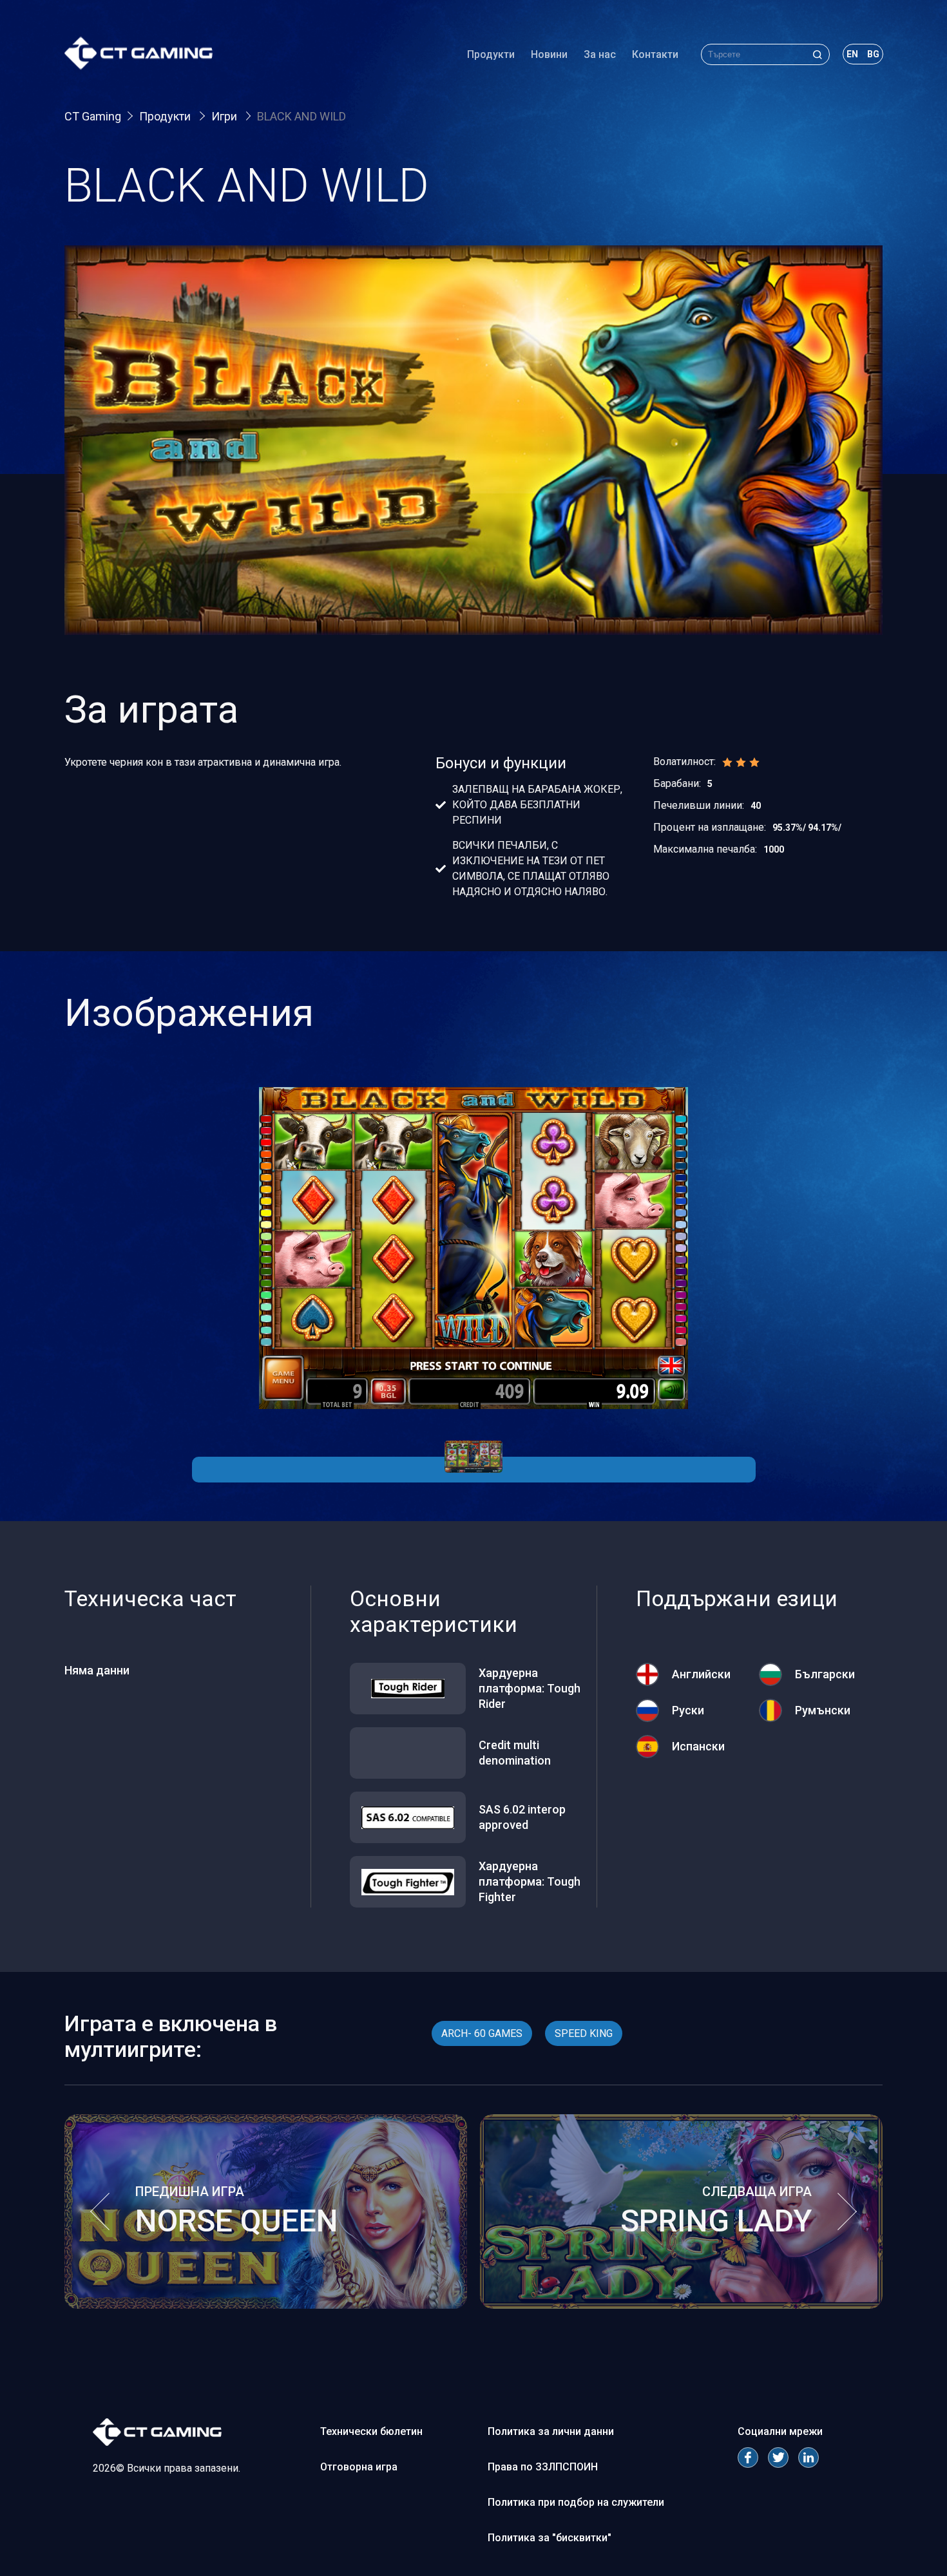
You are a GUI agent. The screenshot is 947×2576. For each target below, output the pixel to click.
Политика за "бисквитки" (550, 2538)
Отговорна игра (359, 2467)
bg (873, 54)
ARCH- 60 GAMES (482, 2033)
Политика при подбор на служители (576, 2502)
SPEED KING (584, 2033)
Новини (549, 54)
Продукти (491, 54)
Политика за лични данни (551, 2431)
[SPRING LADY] (681, 2305)
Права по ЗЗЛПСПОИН (543, 2467)
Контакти (655, 54)
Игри (225, 116)
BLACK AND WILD (301, 116)
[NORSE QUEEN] (266, 2305)
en (852, 54)
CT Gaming (93, 116)
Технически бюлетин (371, 2431)
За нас (600, 54)
